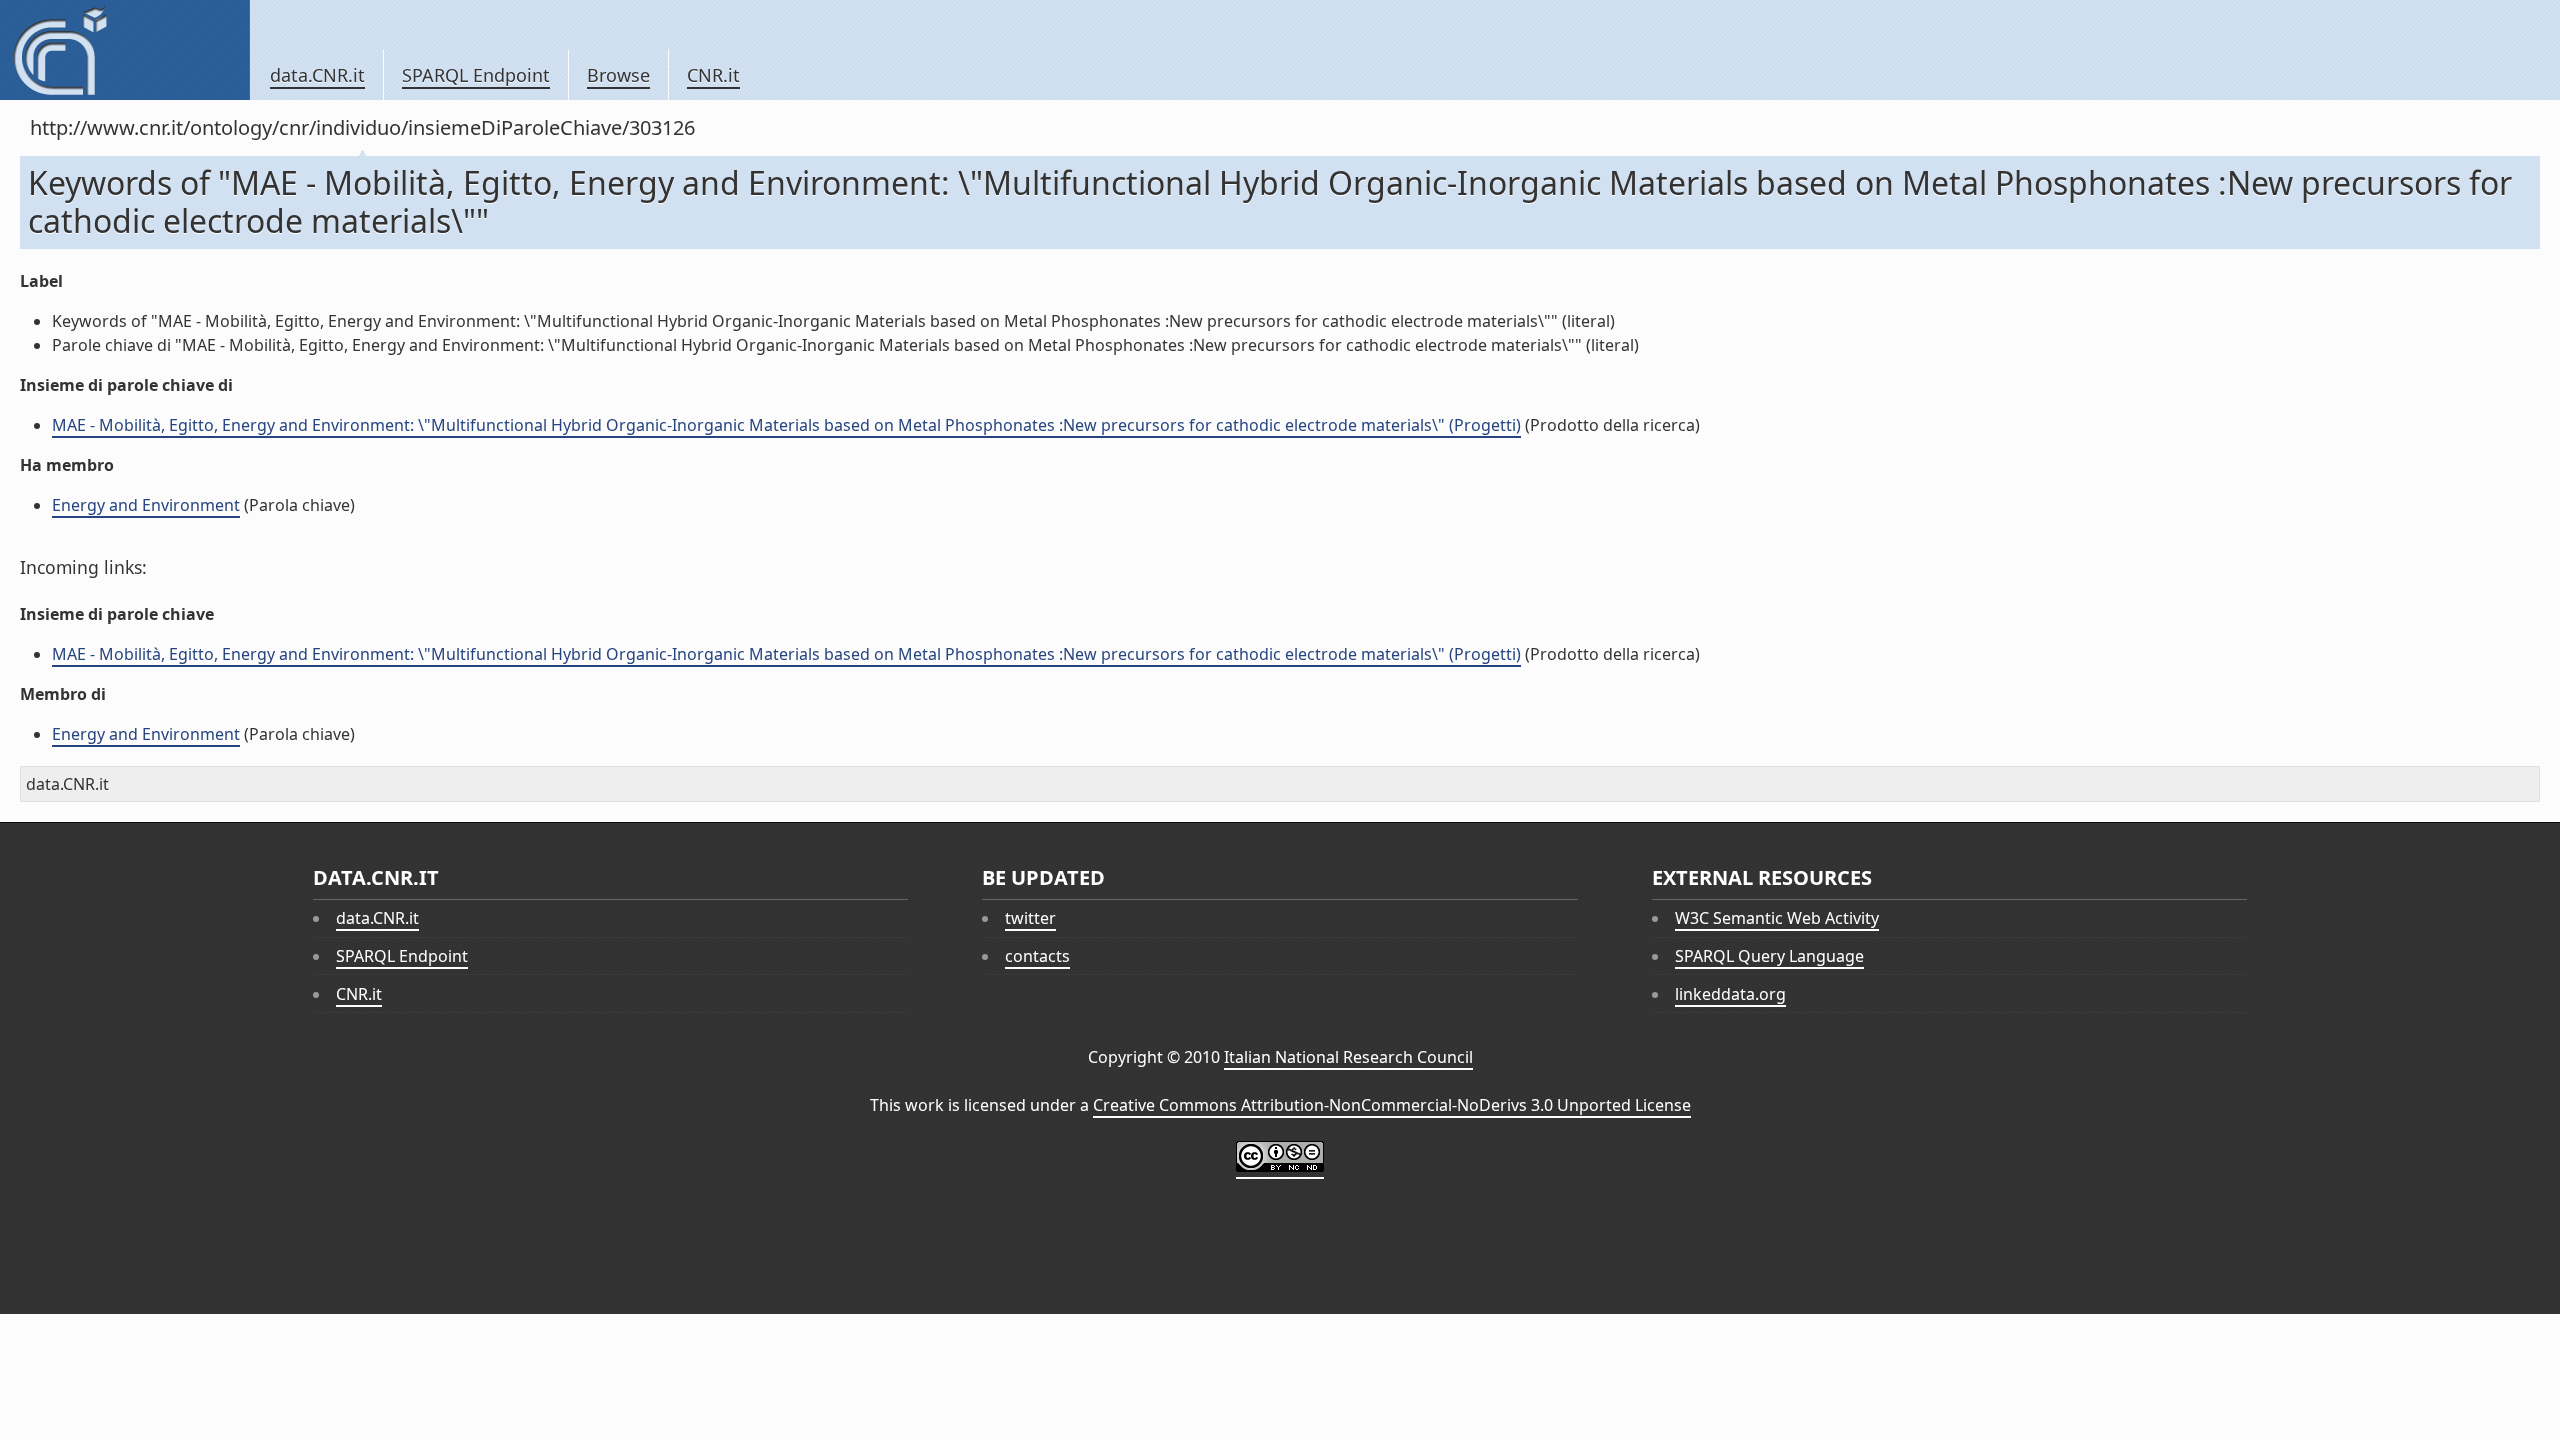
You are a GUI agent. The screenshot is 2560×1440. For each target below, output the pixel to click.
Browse (618, 75)
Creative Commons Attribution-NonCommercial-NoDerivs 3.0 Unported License (1392, 1105)
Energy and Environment (146, 505)
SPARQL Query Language (1769, 956)
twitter (1030, 918)
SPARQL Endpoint (476, 75)
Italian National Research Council (1348, 1057)
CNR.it (713, 75)
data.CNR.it (317, 75)
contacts (1037, 956)
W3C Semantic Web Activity (1777, 918)
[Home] (124, 50)
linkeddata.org (1730, 994)
